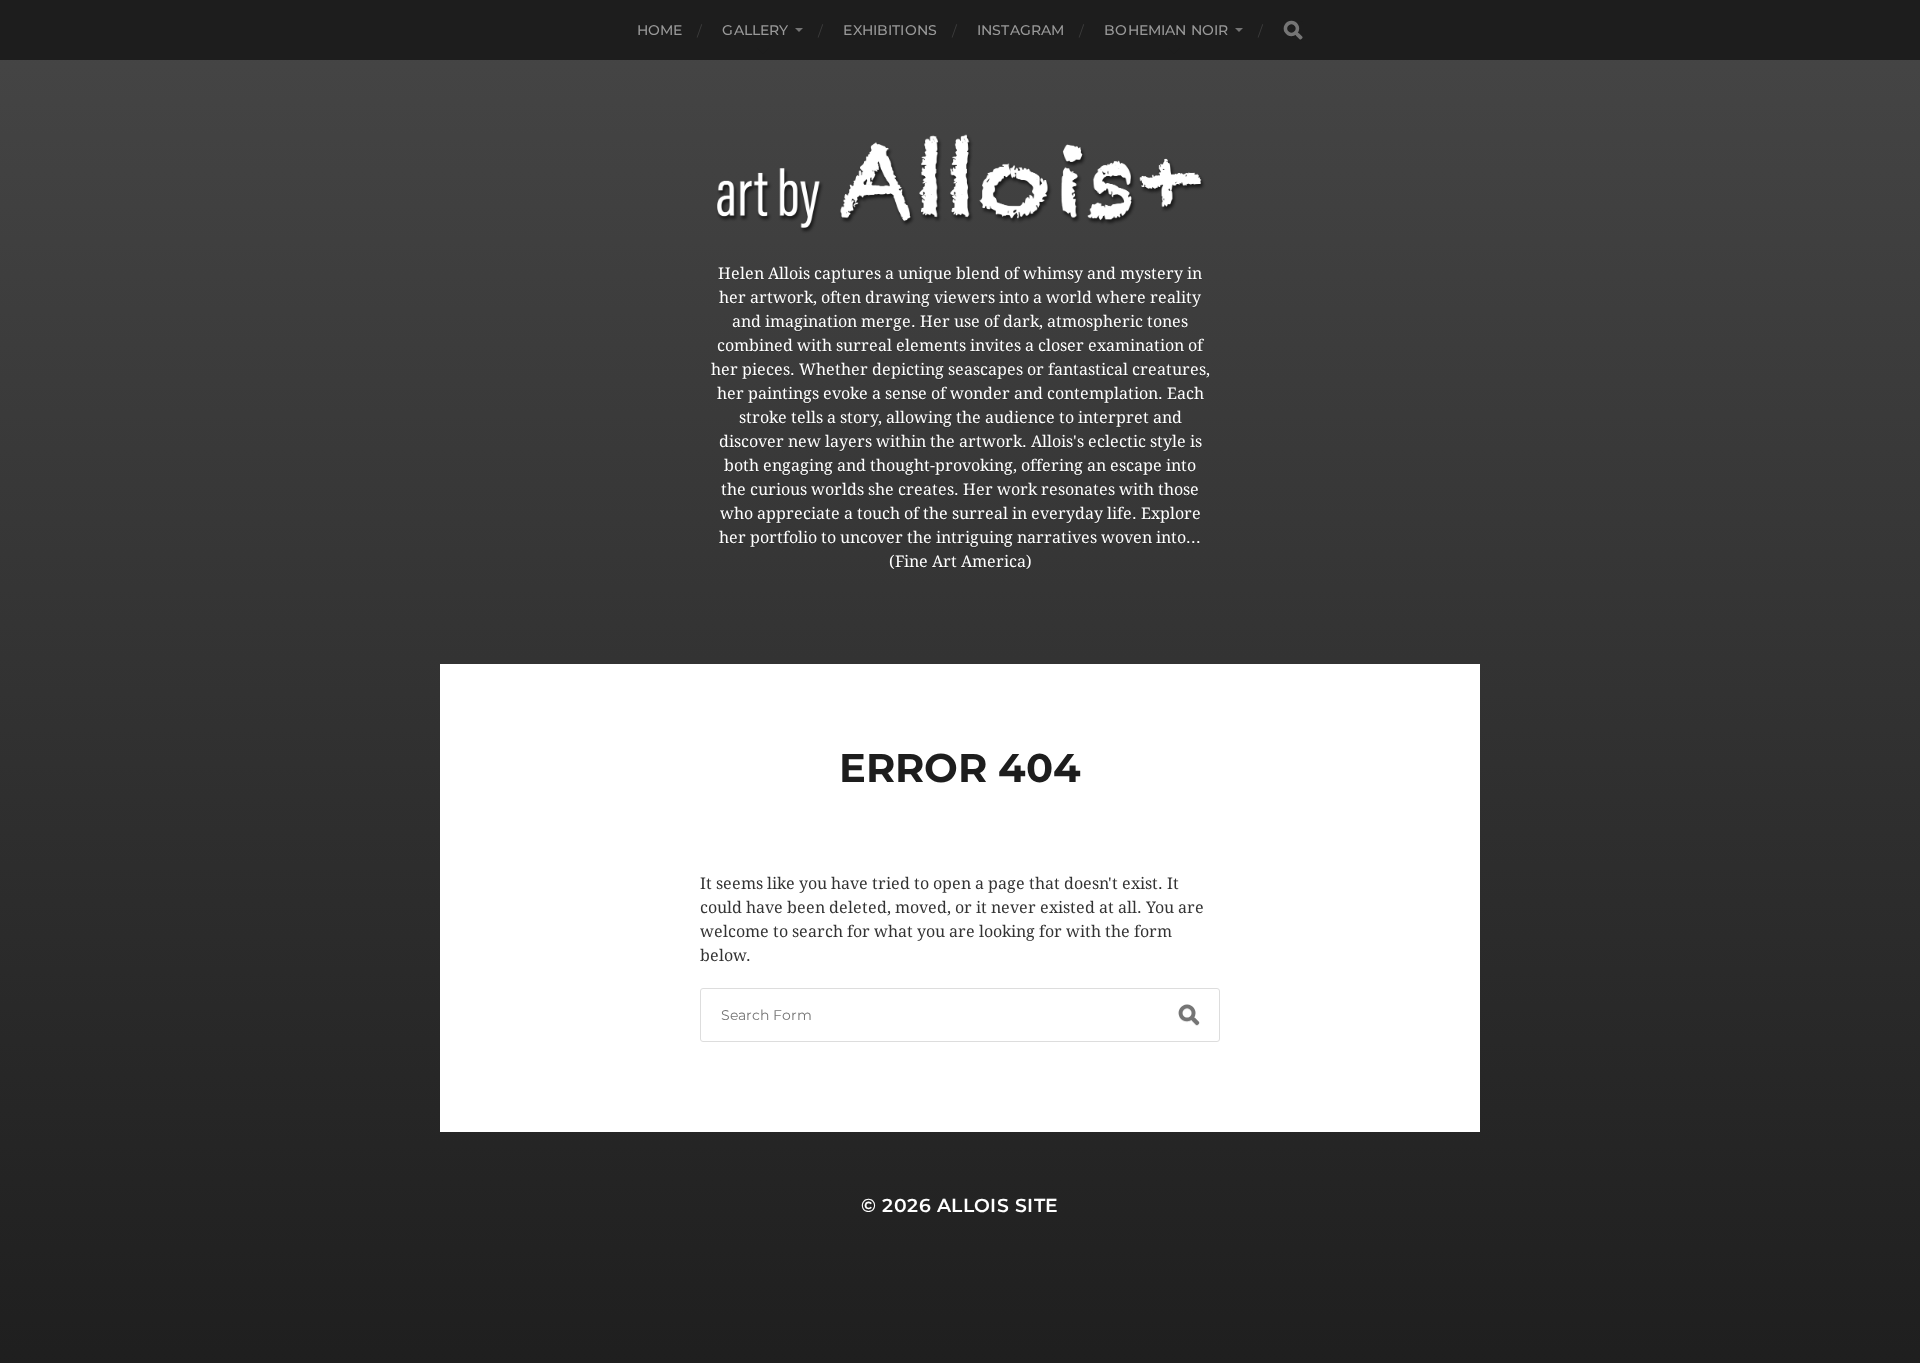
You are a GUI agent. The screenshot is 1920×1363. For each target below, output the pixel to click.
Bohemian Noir (1166, 30)
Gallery (755, 30)
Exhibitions (890, 30)
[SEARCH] (1293, 30)
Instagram (1020, 30)
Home (660, 30)
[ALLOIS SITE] (960, 183)
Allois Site (998, 1205)
